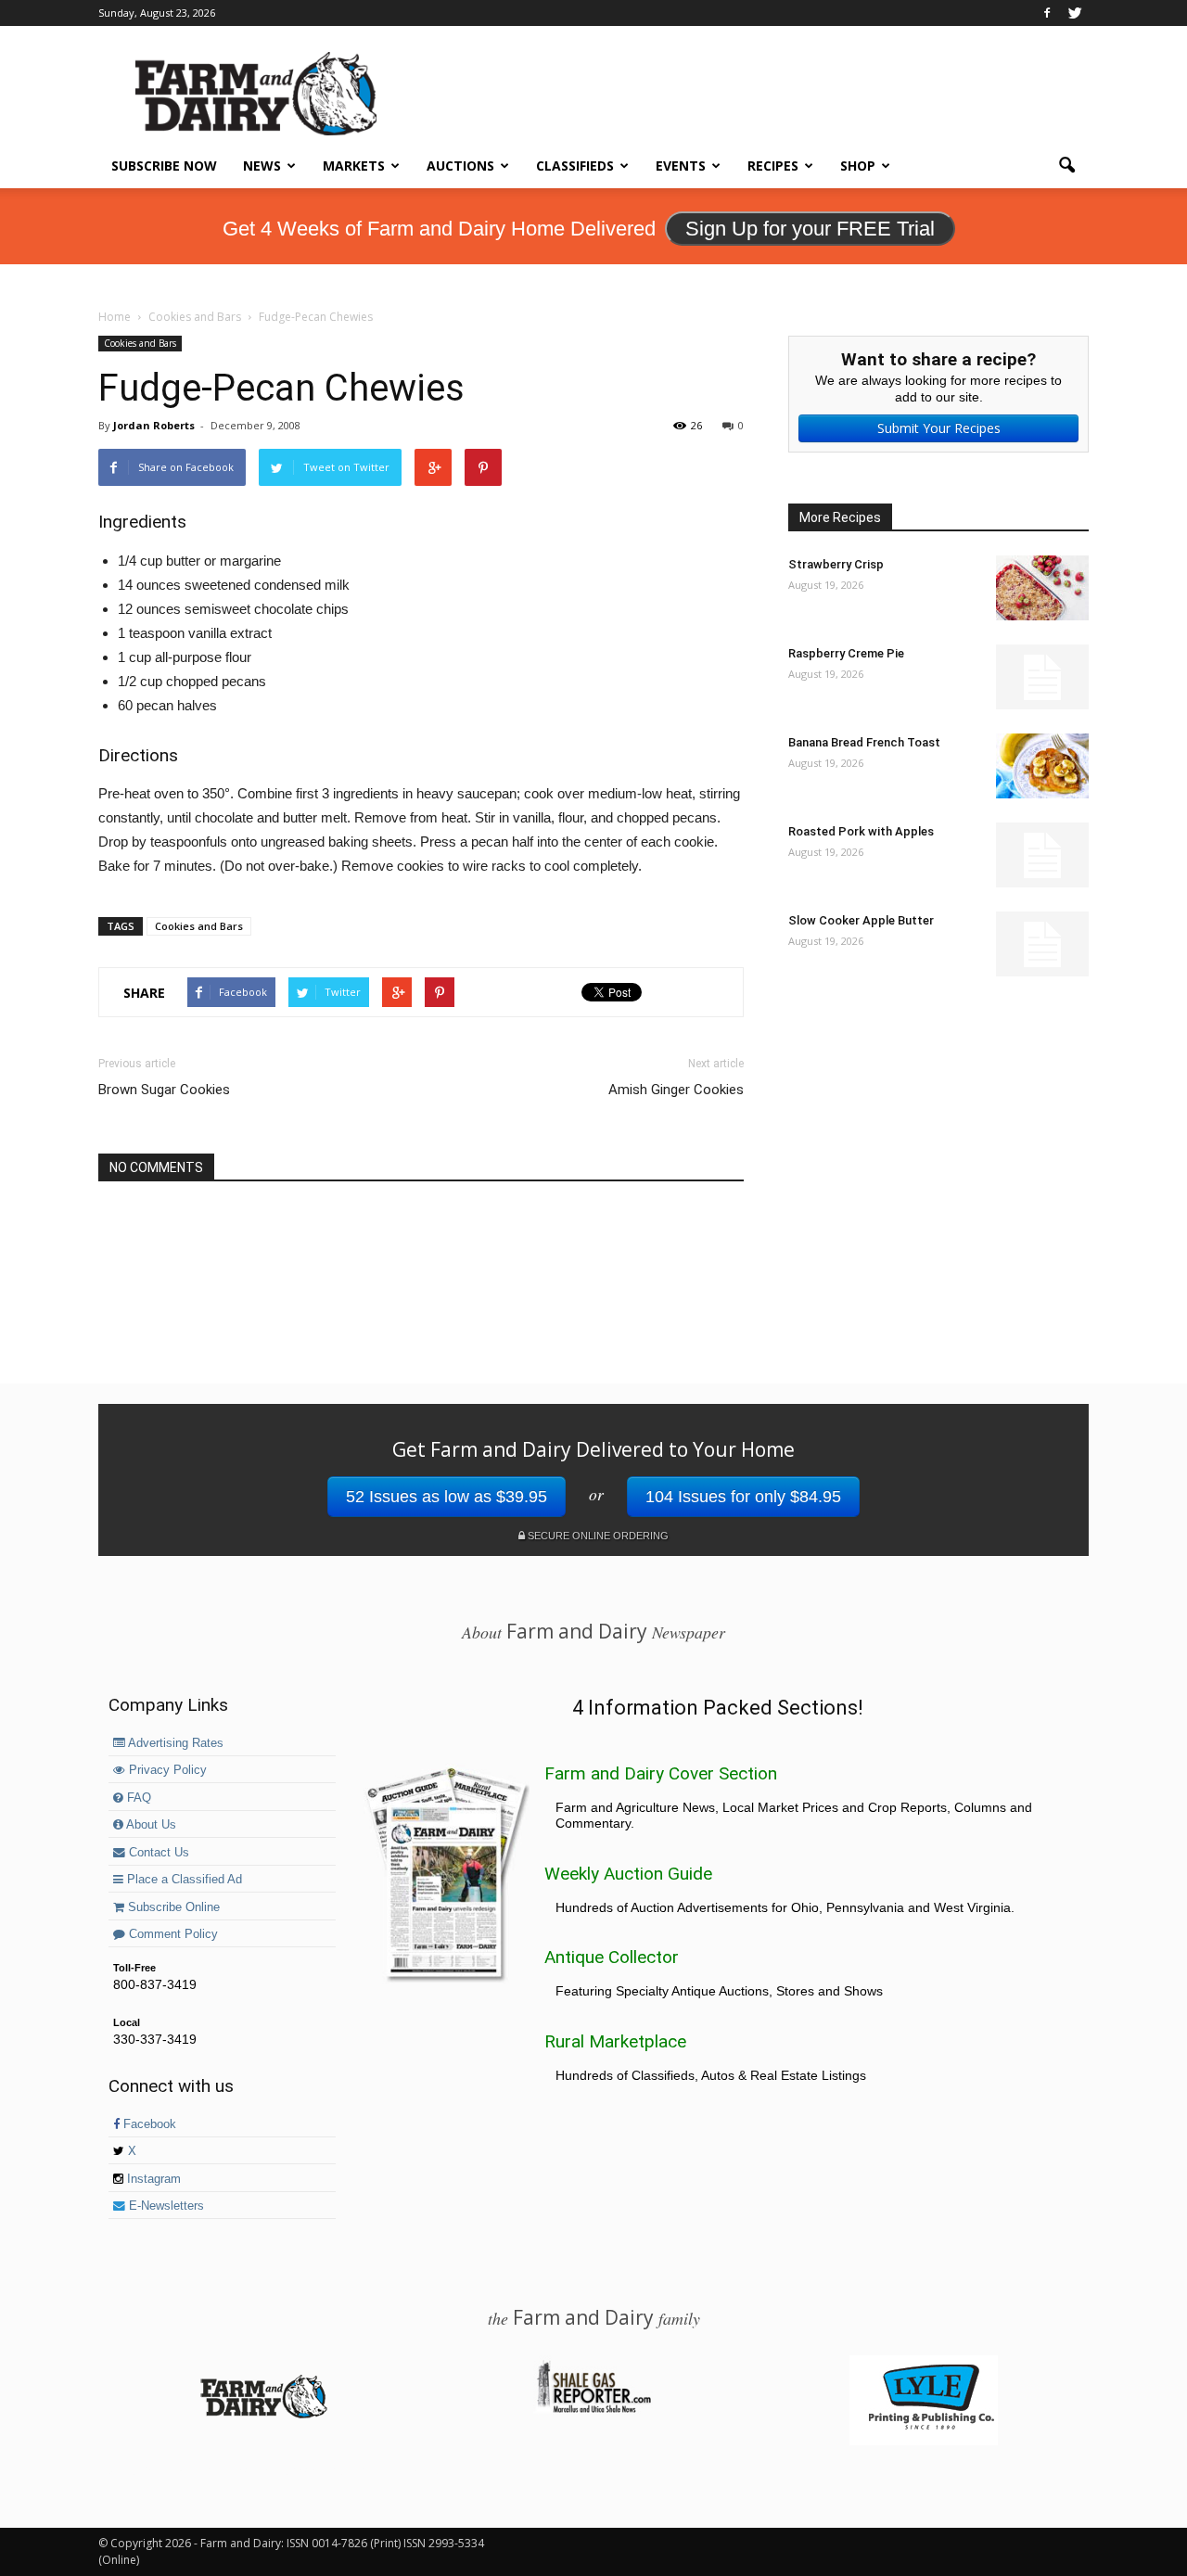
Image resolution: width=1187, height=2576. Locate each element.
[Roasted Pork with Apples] (1042, 855)
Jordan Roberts (154, 425)
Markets (354, 166)
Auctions (460, 166)
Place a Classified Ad (183, 1880)
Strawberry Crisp (836, 564)
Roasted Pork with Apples (861, 831)
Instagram (152, 2179)
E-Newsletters (165, 2206)
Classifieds (575, 166)
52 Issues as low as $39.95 (447, 1497)
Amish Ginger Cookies (676, 1090)
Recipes (773, 166)
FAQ (137, 1798)
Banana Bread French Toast (864, 742)
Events (681, 166)
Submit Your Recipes (939, 428)
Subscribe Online (172, 1907)
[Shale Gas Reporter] (593, 2410)
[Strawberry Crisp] (1042, 588)
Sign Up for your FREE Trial (810, 229)
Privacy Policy (166, 1770)
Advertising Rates (174, 1743)
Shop (858, 166)
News (262, 166)
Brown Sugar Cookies (164, 1090)
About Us (150, 1825)
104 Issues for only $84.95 (743, 1497)
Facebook (148, 2124)
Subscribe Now (164, 166)
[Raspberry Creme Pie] (1042, 677)
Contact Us (157, 1853)
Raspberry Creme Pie (846, 653)
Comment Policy (172, 1934)
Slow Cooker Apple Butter (861, 920)
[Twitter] (1075, 13)
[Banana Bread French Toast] (1042, 766)
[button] (1066, 166)
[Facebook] (1047, 13)
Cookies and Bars (140, 343)
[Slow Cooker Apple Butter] (1042, 944)
